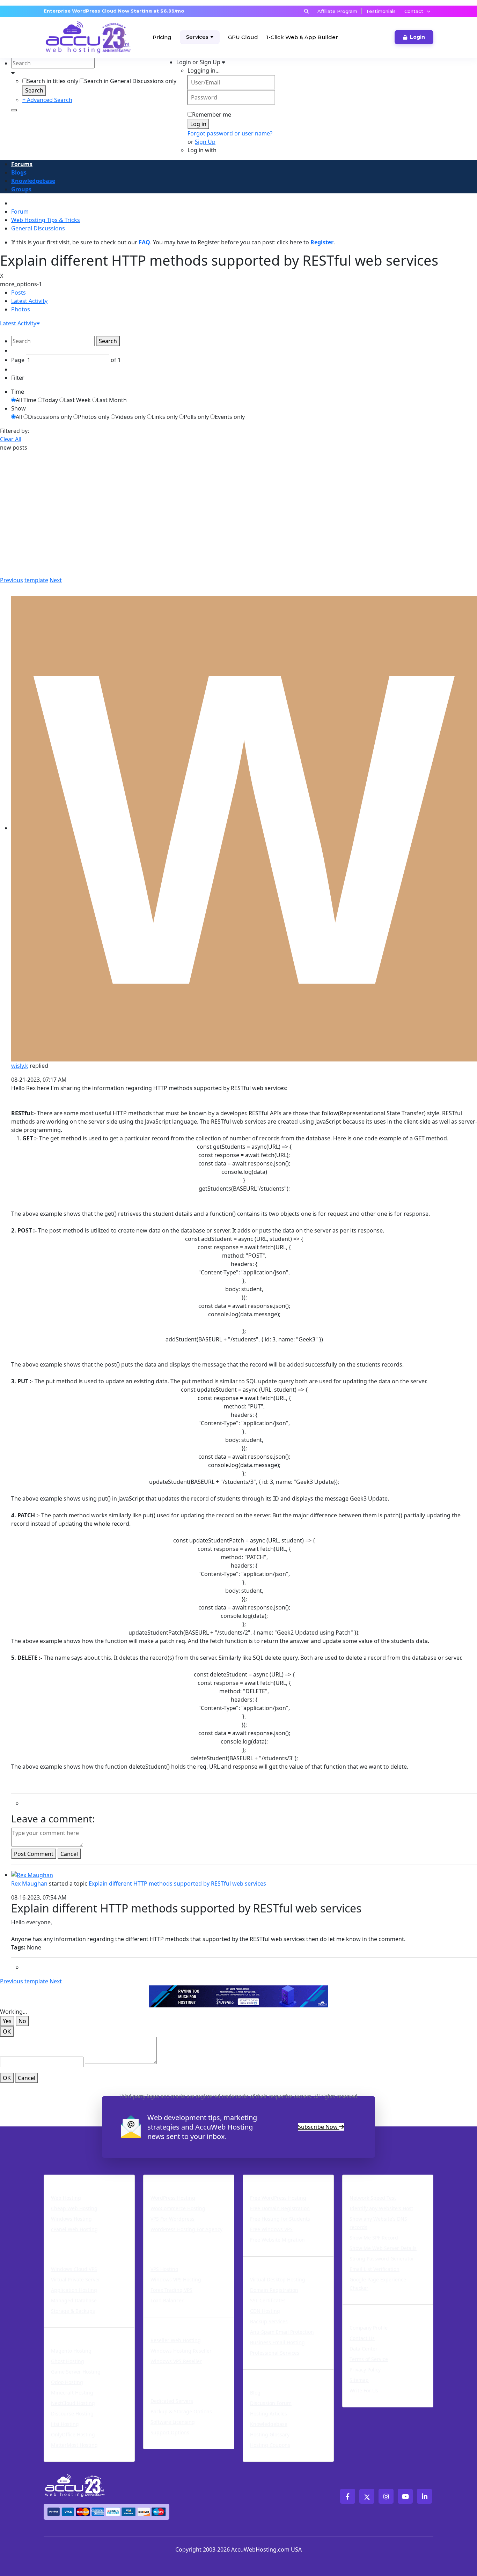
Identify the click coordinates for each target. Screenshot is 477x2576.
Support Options (170, 2432)
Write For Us (364, 2390)
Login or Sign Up (199, 62)
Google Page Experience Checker (378, 2284)
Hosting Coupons (270, 2445)
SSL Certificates (268, 2300)
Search (34, 90)
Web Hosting (66, 2198)
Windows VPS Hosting (176, 2279)
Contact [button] (414, 11)
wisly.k (20, 1066)
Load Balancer (167, 2300)
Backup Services (269, 2321)
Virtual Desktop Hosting (278, 2279)
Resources (261, 2374)
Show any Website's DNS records (378, 2223)
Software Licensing (173, 2422)
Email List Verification (375, 2269)
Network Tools (368, 2179)
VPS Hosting (164, 2269)
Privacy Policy (365, 2370)
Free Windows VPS (271, 2229)
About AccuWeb (370, 2309)
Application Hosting (74, 2290)
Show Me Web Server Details (383, 2248)
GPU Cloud (243, 37)
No (22, 2021)
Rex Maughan (29, 1883)
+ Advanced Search (47, 100)
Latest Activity (29, 301)
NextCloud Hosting (73, 2403)
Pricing (162, 37)
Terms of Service (369, 2359)
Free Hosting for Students (280, 2219)
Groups (21, 189)
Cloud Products (70, 2250)
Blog (255, 2393)
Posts (19, 293)
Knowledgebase (33, 181)
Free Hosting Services (280, 2179)
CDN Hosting (265, 2311)
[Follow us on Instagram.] (386, 2496)
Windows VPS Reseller (176, 2361)
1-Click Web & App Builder (302, 37)
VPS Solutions (167, 2250)
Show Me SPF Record (374, 2238)
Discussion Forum (271, 2403)
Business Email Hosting (277, 2342)
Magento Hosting (71, 2351)
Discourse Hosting (72, 2414)
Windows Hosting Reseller (181, 2351)
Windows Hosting (71, 2219)
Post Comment (34, 1854)
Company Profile (369, 2328)
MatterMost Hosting (74, 2445)
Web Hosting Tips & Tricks (46, 220)
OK (7, 2031)
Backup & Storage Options (181, 2411)
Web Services (266, 2261)
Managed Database (74, 2300)
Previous (12, 580)
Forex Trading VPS (171, 2290)
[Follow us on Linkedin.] (424, 2496)
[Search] (14, 110)
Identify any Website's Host (381, 2208)
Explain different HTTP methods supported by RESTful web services (177, 1883)
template (36, 580)
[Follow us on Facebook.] (348, 2496)
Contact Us (362, 2338)
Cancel (69, 1854)
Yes (7, 2021)
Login (417, 37)
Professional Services (275, 2353)
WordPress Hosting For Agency (186, 2229)
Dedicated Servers (175, 2382)
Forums (22, 164)
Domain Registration (274, 2290)
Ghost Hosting (68, 2361)
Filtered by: (14, 431)
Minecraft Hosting (72, 2393)
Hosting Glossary (270, 2434)
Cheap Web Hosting (74, 2208)
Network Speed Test (373, 2198)
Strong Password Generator (382, 2259)
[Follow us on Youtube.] (405, 2496)
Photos (21, 309)
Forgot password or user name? (230, 133)
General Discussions (38, 228)
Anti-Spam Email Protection (282, 2332)
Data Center (364, 2349)
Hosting (58, 2179)
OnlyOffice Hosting (73, 2434)
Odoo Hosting (67, 2382)
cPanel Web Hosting (74, 2229)
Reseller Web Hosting (176, 2340)
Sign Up (205, 142)
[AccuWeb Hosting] (70, 37)
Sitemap (359, 2380)
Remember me (212, 114)
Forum (20, 212)
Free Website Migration (277, 2240)
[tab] (244, 293)
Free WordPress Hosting (278, 2198)
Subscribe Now (318, 2127)
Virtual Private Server (76, 2279)
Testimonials (381, 11)
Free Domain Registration (280, 2208)
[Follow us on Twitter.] (367, 2496)
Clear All (11, 439)
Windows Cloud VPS (74, 2269)
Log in (198, 124)
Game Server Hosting (76, 2372)
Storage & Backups (73, 2311)
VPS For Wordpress (173, 2219)
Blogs (19, 172)
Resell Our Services (176, 2322)
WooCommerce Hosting (178, 2208)
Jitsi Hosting (65, 2424)
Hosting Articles (269, 2414)
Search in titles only (53, 81)
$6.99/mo (172, 11)
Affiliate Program (337, 11)
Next (56, 580)
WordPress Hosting (177, 2179)
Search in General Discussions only (130, 81)
